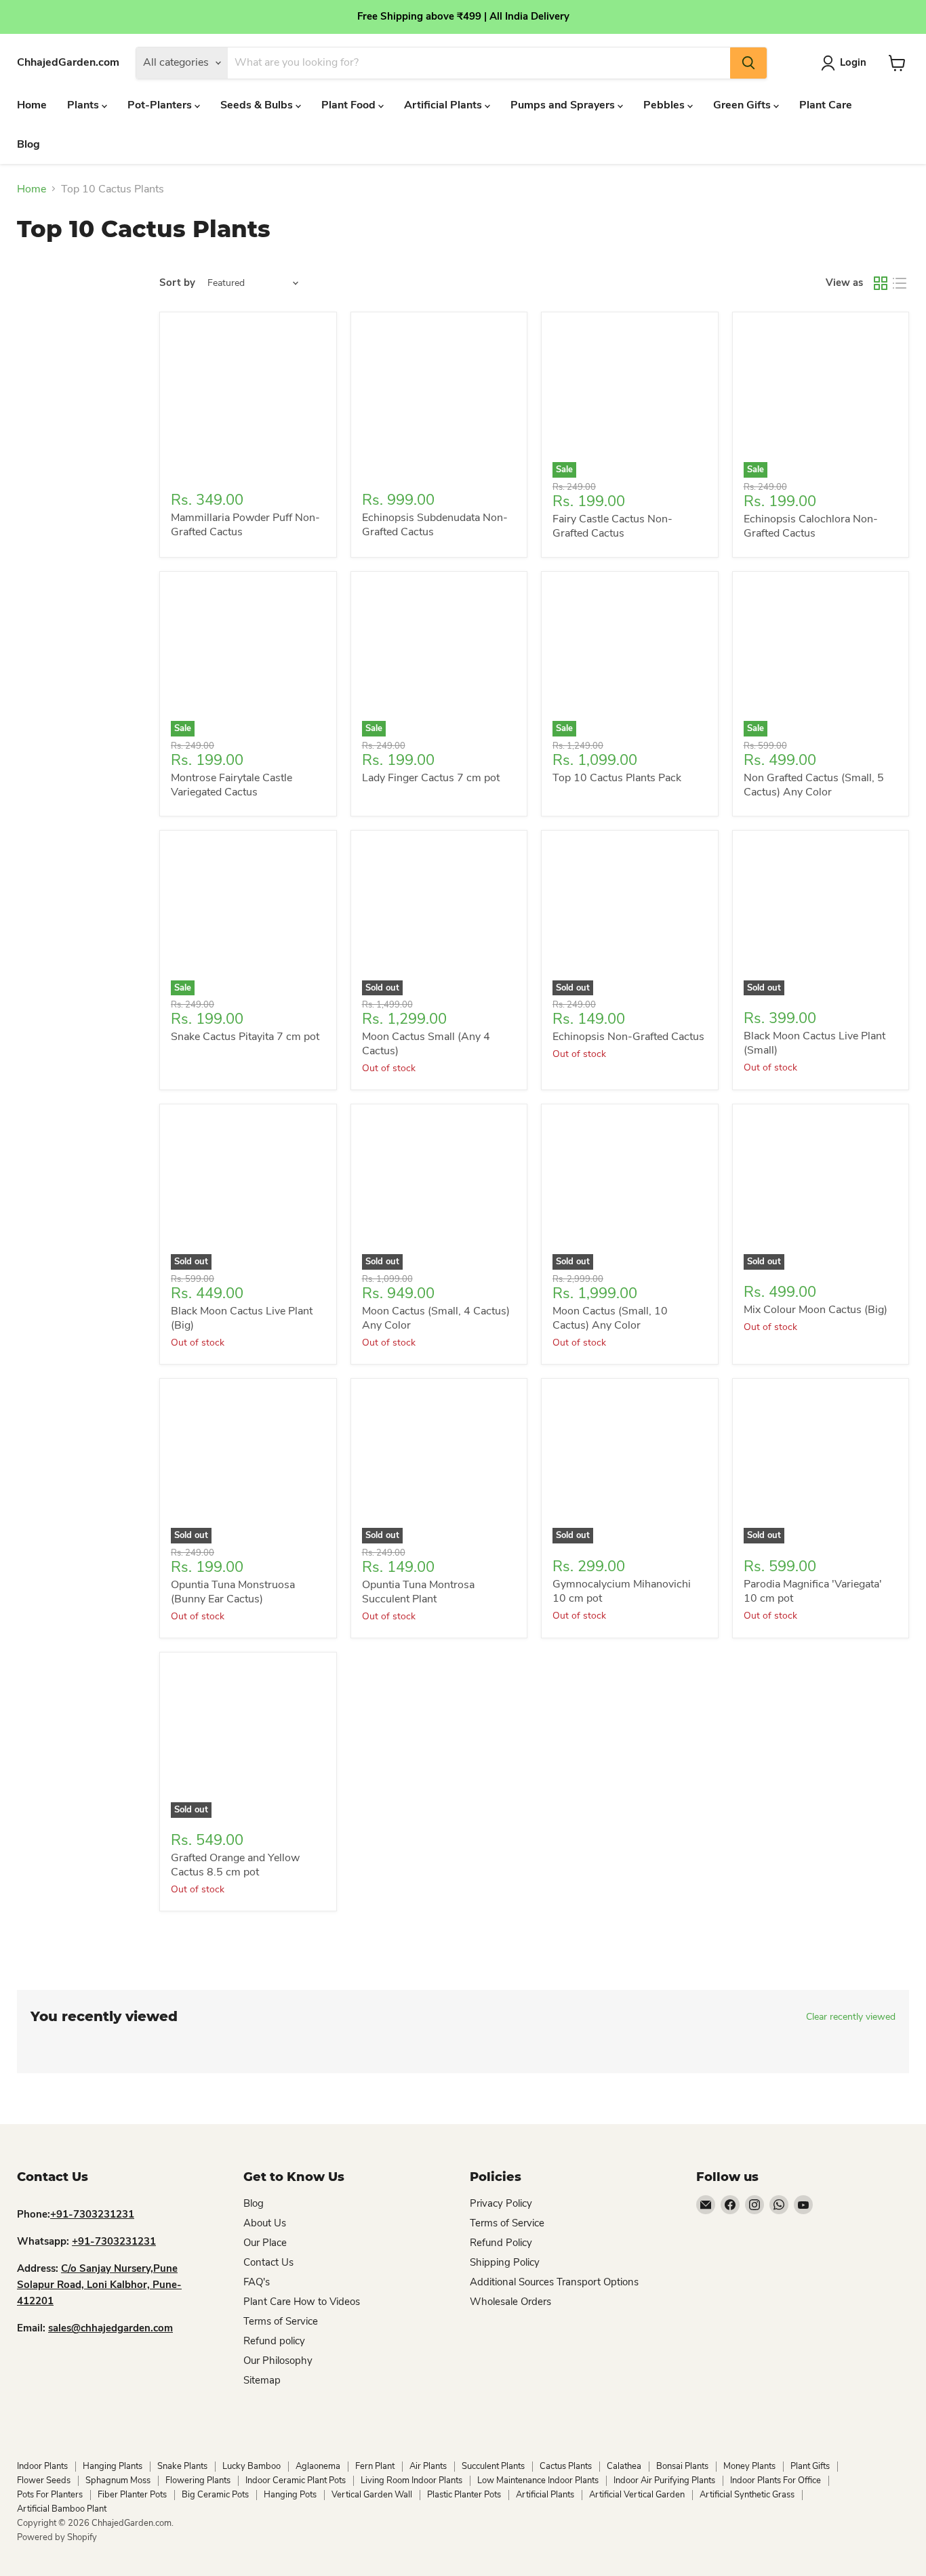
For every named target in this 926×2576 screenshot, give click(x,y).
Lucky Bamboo (251, 2466)
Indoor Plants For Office (776, 2480)
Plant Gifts (810, 2466)
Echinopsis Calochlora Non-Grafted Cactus (811, 526)
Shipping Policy (505, 2262)
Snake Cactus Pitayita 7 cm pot (245, 1037)
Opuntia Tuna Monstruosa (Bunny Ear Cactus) (233, 1592)
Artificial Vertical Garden (637, 2495)
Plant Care (826, 105)
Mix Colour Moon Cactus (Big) (816, 1310)
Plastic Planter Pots (464, 2495)
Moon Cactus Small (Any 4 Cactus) (426, 1044)
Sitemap (262, 2380)
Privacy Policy (501, 2203)
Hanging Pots (290, 2495)
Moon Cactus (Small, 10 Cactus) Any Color (610, 1318)
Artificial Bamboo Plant (62, 2509)
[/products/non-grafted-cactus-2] (439, 400)
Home (32, 105)
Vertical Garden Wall (372, 2495)
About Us (265, 2223)
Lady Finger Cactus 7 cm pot (431, 778)
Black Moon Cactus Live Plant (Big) (242, 1318)
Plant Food (350, 105)
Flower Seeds (44, 2480)
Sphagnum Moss (118, 2480)
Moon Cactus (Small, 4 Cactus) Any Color (436, 1318)
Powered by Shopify (57, 2537)
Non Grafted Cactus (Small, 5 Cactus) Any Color (814, 785)
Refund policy (274, 2341)
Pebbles (665, 105)
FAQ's (257, 2282)
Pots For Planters (50, 2495)
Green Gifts (743, 105)
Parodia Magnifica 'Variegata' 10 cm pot (813, 1591)
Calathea (624, 2466)
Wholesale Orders (510, 2302)
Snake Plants (182, 2466)
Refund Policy (501, 2243)
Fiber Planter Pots (132, 2495)
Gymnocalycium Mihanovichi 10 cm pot (622, 1591)
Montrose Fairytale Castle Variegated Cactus (231, 785)
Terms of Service (281, 2321)
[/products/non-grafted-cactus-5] (248, 400)
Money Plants (749, 2466)
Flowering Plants (198, 2480)
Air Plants (428, 2466)
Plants (84, 105)
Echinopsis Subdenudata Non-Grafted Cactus (435, 525)
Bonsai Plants (682, 2466)
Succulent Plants (493, 2466)
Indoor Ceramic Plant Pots (296, 2480)
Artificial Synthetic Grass (747, 2495)
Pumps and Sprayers (564, 105)
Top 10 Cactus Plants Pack (617, 778)
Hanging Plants (113, 2466)
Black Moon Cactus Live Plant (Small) (814, 1043)
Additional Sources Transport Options (554, 2282)
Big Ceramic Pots (215, 2495)
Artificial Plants (444, 105)
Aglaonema (318, 2466)
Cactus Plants (566, 2466)
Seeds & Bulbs (258, 105)
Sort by (177, 283)
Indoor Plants (42, 2466)
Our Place (265, 2243)
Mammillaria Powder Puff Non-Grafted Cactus (245, 525)
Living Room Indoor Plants (411, 2480)
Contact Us (268, 2262)
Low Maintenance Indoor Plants (538, 2480)
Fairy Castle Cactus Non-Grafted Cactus (612, 526)
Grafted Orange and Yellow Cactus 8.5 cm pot (235, 1865)
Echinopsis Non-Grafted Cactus (628, 1037)
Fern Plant (375, 2466)
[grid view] (881, 283)
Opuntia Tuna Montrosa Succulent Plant (418, 1592)
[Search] (748, 63)
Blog (28, 144)
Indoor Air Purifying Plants (664, 2480)
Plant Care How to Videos (302, 2302)
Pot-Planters (161, 105)
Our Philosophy (278, 2361)
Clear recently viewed (851, 2017)
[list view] (900, 283)
